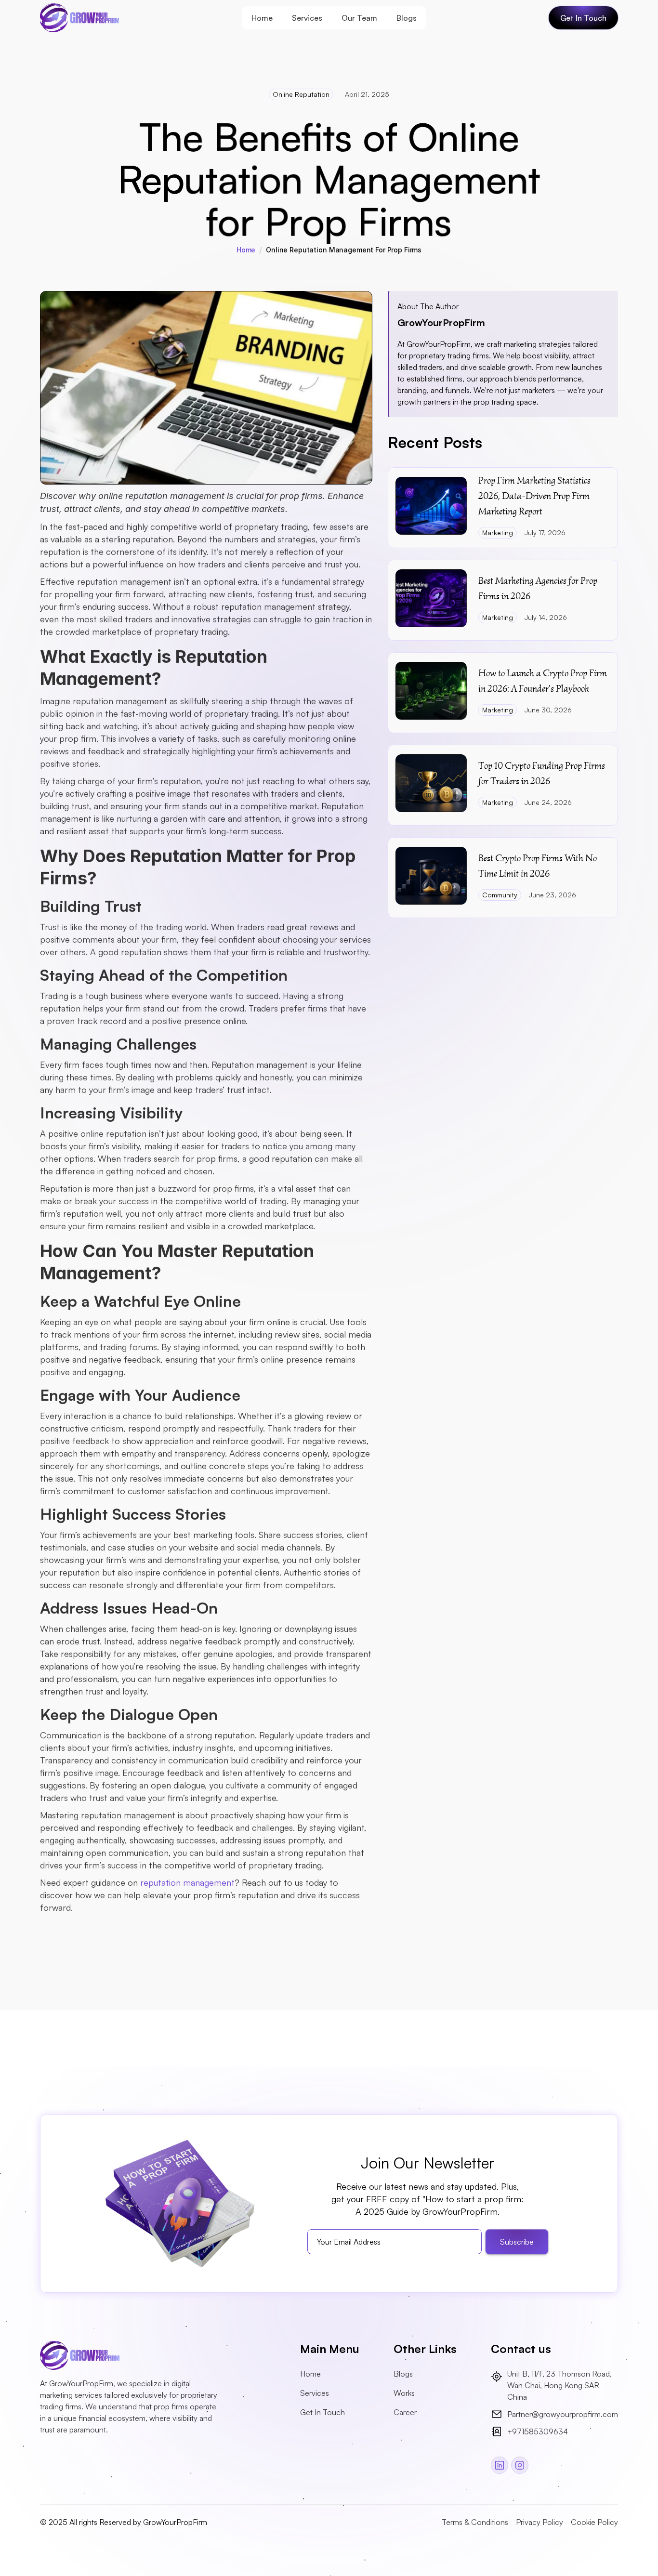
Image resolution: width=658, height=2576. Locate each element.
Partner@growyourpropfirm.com (563, 2414)
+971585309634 (538, 2431)
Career (405, 2412)
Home (262, 18)
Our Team (359, 18)
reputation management (187, 1882)
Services (307, 18)
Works (404, 2393)
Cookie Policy (594, 2522)
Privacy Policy (540, 2522)
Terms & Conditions (475, 2522)
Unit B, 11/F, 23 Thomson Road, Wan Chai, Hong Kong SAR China (560, 2385)
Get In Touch (322, 2412)
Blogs (407, 18)
